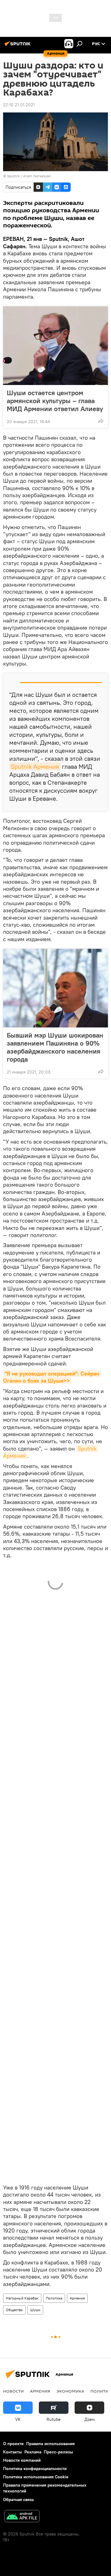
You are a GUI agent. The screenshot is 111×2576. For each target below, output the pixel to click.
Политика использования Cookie (36, 2477)
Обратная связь (18, 2499)
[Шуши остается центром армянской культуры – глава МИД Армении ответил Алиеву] (55, 346)
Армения (77, 2298)
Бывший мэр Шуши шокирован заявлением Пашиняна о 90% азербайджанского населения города (55, 1047)
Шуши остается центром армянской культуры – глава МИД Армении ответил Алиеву (55, 401)
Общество (14, 2310)
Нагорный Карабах (22, 2298)
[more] (101, 421)
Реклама (33, 2452)
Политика (54, 2298)
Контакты (12, 2452)
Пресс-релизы (58, 2452)
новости (13, 2391)
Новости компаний (22, 2460)
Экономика (70, 2391)
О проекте (13, 2444)
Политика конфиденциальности (35, 2468)
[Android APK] (22, 2517)
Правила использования (50, 2444)
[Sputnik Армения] (18, 46)
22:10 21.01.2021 (19, 105)
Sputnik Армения (35, 766)
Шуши (35, 2310)
